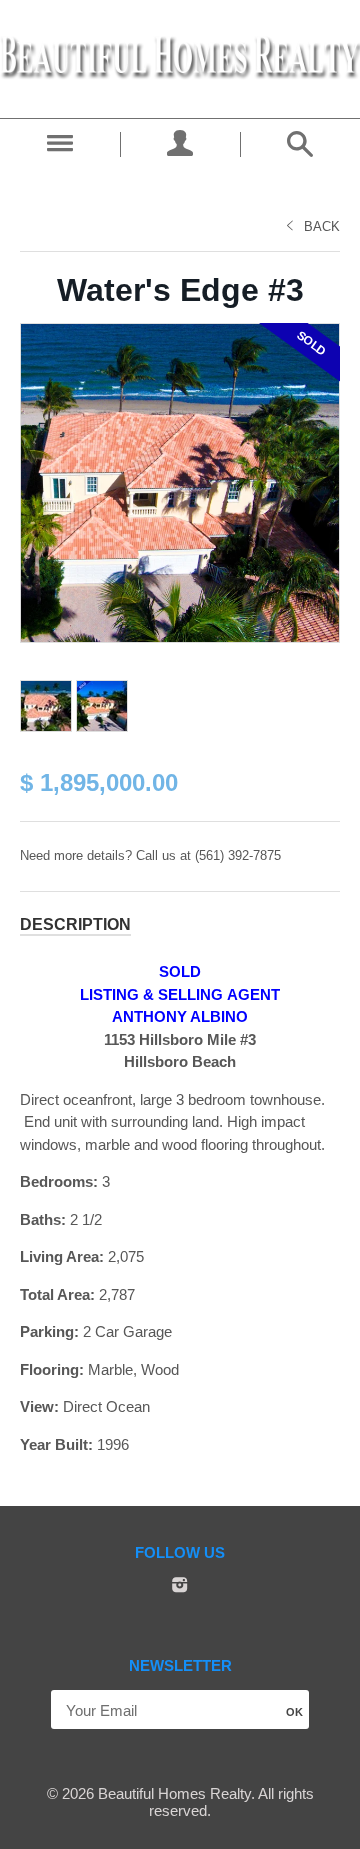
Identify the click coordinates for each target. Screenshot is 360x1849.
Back (322, 226)
